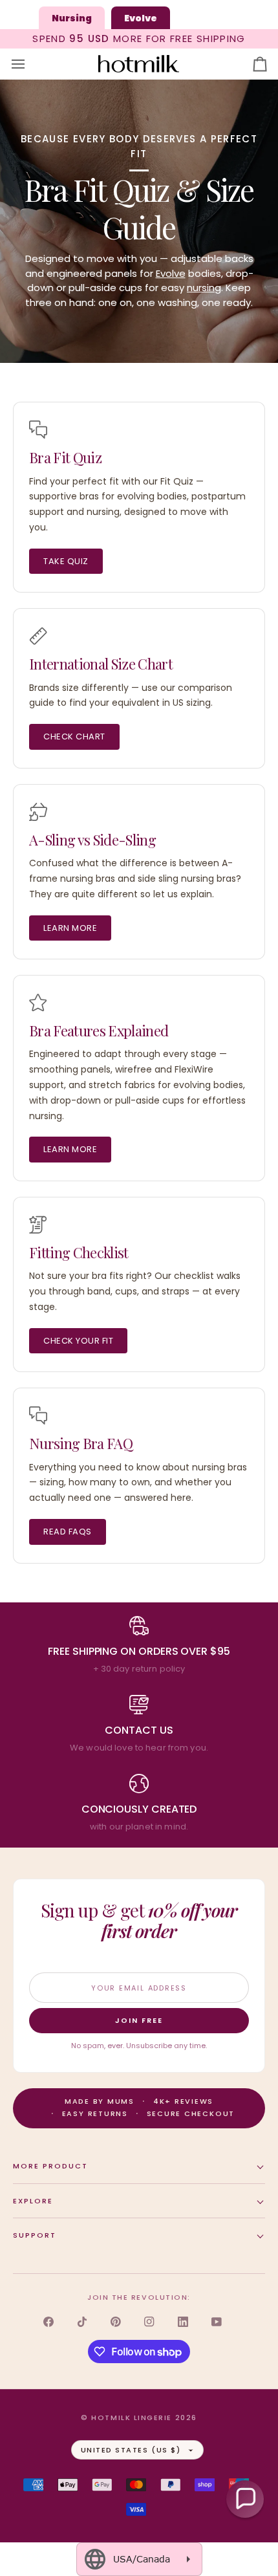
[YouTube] (217, 2322)
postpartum (219, 496)
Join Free (139, 2020)
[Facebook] (48, 2322)
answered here (158, 1498)
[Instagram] (149, 2322)
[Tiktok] (82, 2322)
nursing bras (88, 879)
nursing (204, 288)
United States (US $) (131, 2450)
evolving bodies (152, 496)
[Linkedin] (183, 2322)
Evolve (171, 273)
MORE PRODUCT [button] (50, 2166)
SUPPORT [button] (35, 2235)
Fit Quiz (177, 481)
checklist (194, 1276)
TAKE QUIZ (66, 561)
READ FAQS (68, 1532)
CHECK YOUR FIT (78, 1341)
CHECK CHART (74, 737)
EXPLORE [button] (33, 2201)
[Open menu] (30, 64)
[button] (245, 2499)
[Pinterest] (116, 2322)
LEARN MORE (70, 928)
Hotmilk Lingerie (132, 2418)
